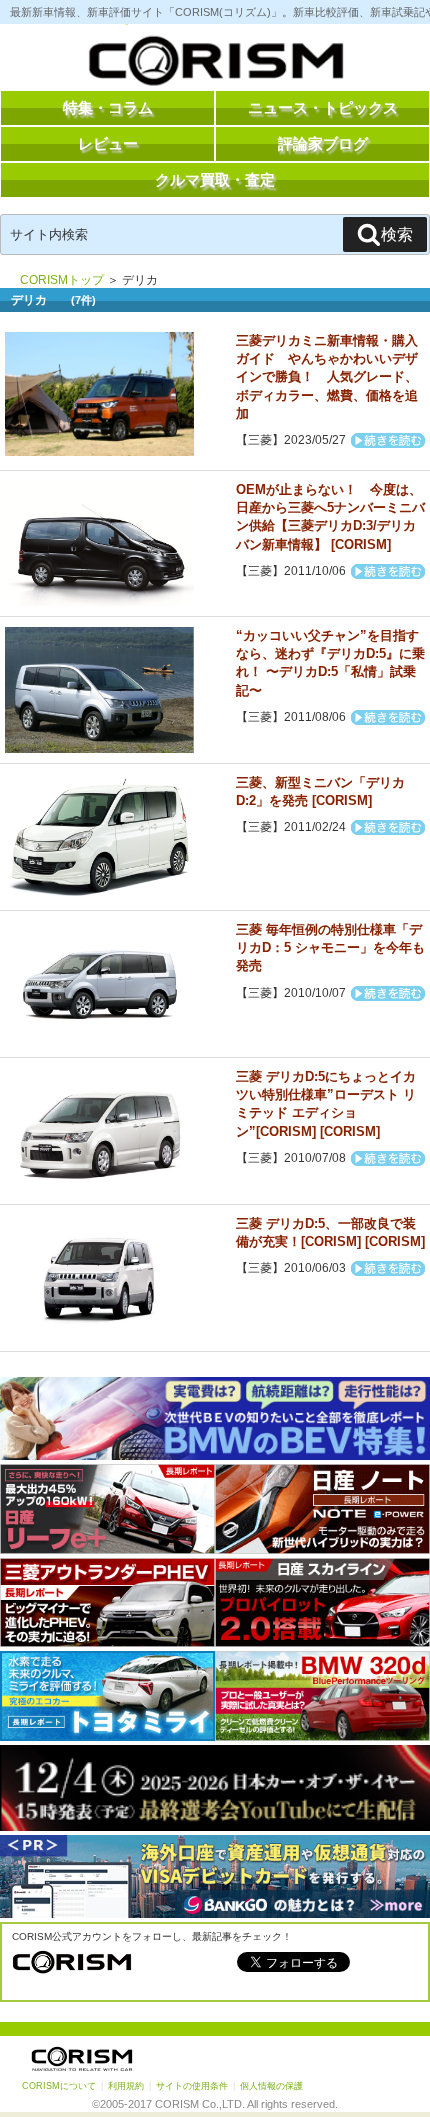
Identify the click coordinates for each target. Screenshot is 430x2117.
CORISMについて (59, 2086)
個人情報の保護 (271, 2086)
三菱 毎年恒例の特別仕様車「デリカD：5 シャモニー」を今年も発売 (330, 947)
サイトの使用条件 (192, 2086)
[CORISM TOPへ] (215, 65)
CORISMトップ (62, 280)
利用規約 (126, 2086)
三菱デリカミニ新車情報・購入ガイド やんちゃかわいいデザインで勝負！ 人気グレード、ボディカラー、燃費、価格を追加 (327, 377)
